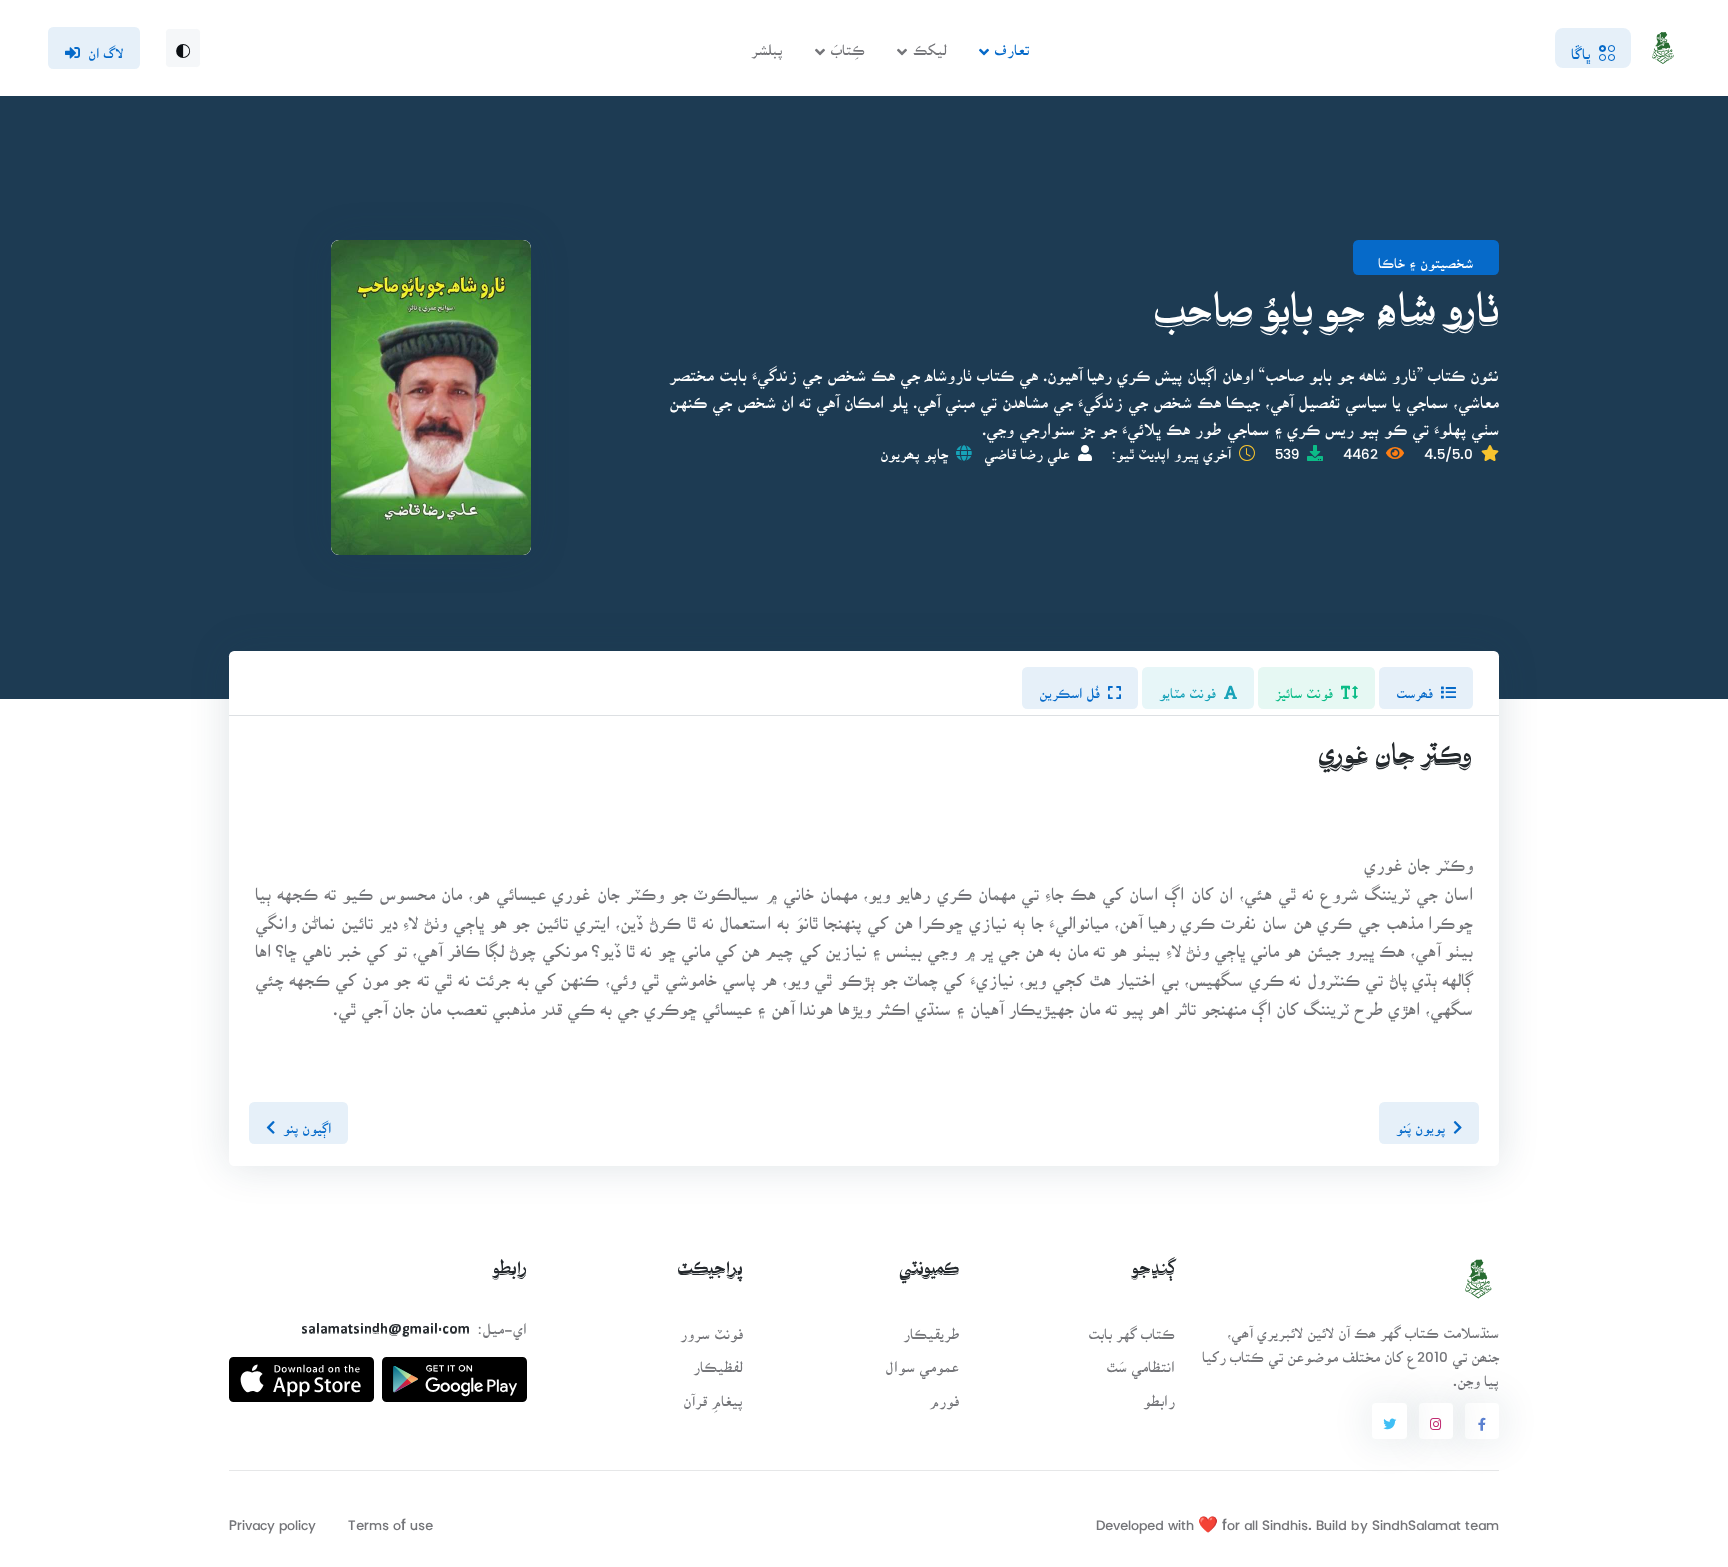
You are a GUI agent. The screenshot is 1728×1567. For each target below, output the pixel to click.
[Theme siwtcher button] (183, 48)
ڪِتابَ (848, 43)
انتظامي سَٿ (1140, 1360)
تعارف (1011, 43)
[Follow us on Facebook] (1482, 1421)
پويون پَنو (1420, 1122)
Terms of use (390, 1518)
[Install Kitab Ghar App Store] (301, 1371)
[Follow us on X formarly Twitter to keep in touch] (1389, 1421)
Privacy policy (272, 1518)
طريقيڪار (931, 1327)
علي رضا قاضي (1027, 447)
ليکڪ (930, 43)
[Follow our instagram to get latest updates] (1436, 1421)
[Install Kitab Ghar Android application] (454, 1371)
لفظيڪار (718, 1360)
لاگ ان (105, 47)
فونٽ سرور (711, 1327)
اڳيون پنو (307, 1122)
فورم (944, 1394)
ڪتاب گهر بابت (1131, 1327)
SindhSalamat (1416, 1518)
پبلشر (767, 43)
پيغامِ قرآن (713, 1394)
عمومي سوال (922, 1360)
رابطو (1159, 1394)
